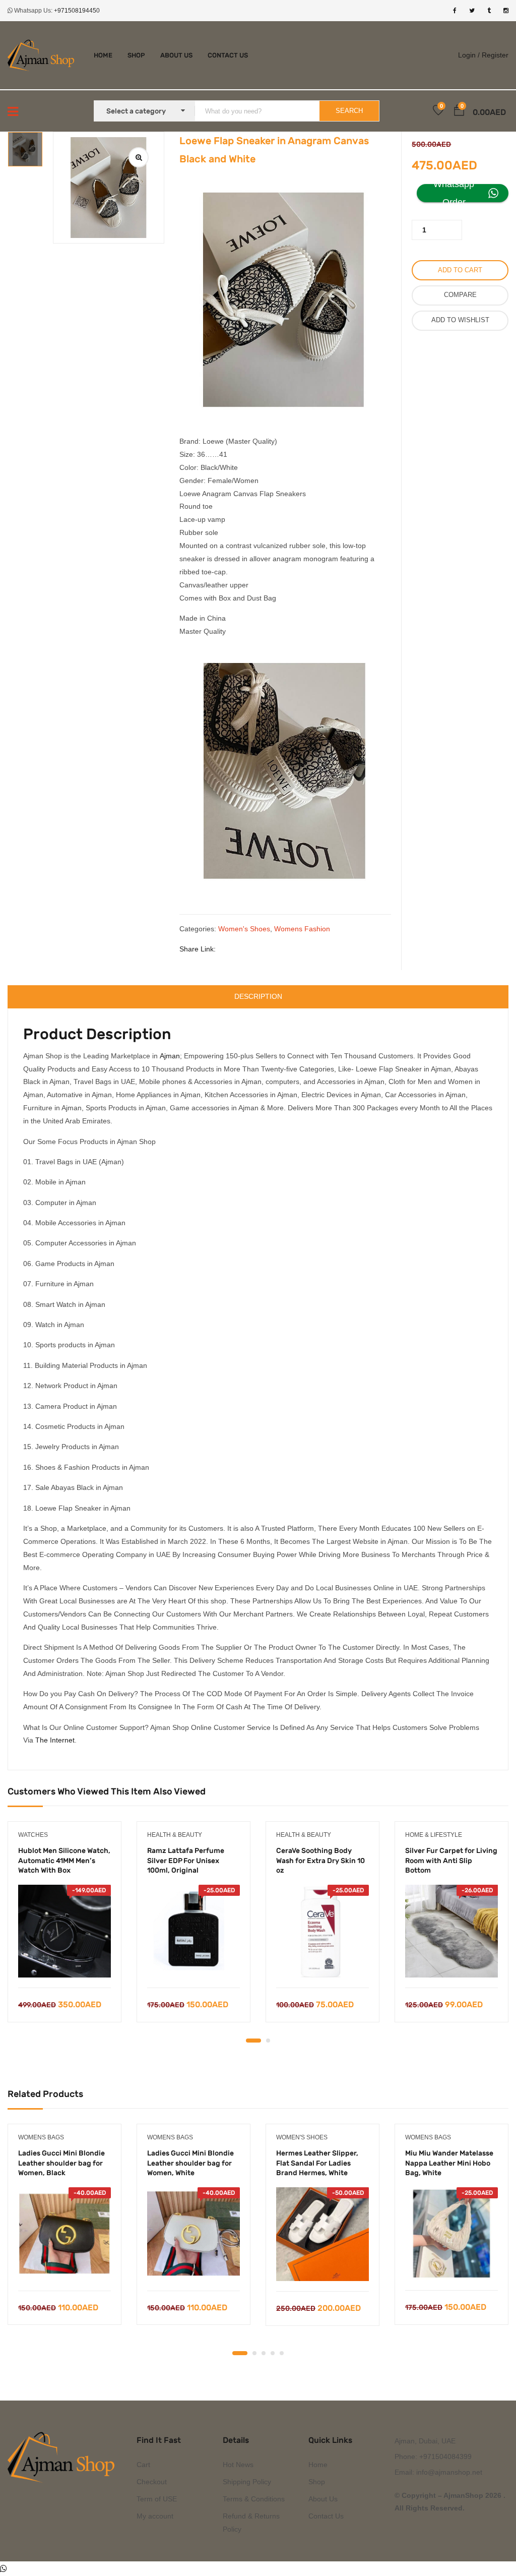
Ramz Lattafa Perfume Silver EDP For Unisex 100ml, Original (186, 1861)
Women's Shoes (244, 929)
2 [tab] (268, 2041)
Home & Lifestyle (434, 1835)
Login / (469, 55)
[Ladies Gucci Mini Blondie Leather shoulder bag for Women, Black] (64, 2234)
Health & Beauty (175, 1835)
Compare (460, 295)
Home (103, 55)
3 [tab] (264, 2353)
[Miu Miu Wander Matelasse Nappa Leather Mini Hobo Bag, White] (451, 2234)
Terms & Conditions (254, 2499)
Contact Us (228, 55)
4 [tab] (273, 2353)
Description (258, 996)
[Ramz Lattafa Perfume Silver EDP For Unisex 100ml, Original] (193, 1931)
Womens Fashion (302, 929)
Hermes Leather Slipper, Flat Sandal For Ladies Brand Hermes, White (317, 2163)
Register (495, 55)
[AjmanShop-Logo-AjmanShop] (64, 2457)
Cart (143, 2465)
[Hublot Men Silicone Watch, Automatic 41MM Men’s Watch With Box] (64, 1931)
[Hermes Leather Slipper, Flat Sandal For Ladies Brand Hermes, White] (322, 2234)
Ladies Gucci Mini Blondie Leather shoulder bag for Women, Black (61, 2163)
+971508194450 (77, 11)
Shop (136, 55)
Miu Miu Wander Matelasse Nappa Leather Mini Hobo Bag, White (449, 2163)
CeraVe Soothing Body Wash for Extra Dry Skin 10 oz (320, 1861)
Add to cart (460, 270)
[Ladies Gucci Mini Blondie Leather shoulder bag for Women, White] (193, 2234)
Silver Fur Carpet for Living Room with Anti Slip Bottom (451, 1861)
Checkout (152, 2482)
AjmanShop (463, 2495)
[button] (459, 112)
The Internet (55, 1740)
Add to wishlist (460, 320)
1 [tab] (253, 2041)
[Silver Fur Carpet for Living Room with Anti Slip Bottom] (451, 1931)
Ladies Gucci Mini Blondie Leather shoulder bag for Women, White (190, 2163)
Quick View (65, 1962)
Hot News (238, 2465)
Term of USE (157, 2499)
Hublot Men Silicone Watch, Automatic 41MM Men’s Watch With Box (64, 1861)
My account (155, 2516)
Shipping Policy (247, 2482)
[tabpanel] (64, 1929)
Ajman (170, 1056)
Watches (33, 1835)
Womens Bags (41, 2137)
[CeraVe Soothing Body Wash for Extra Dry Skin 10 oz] (322, 1931)
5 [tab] (282, 2353)
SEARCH (349, 111)
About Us (176, 55)
